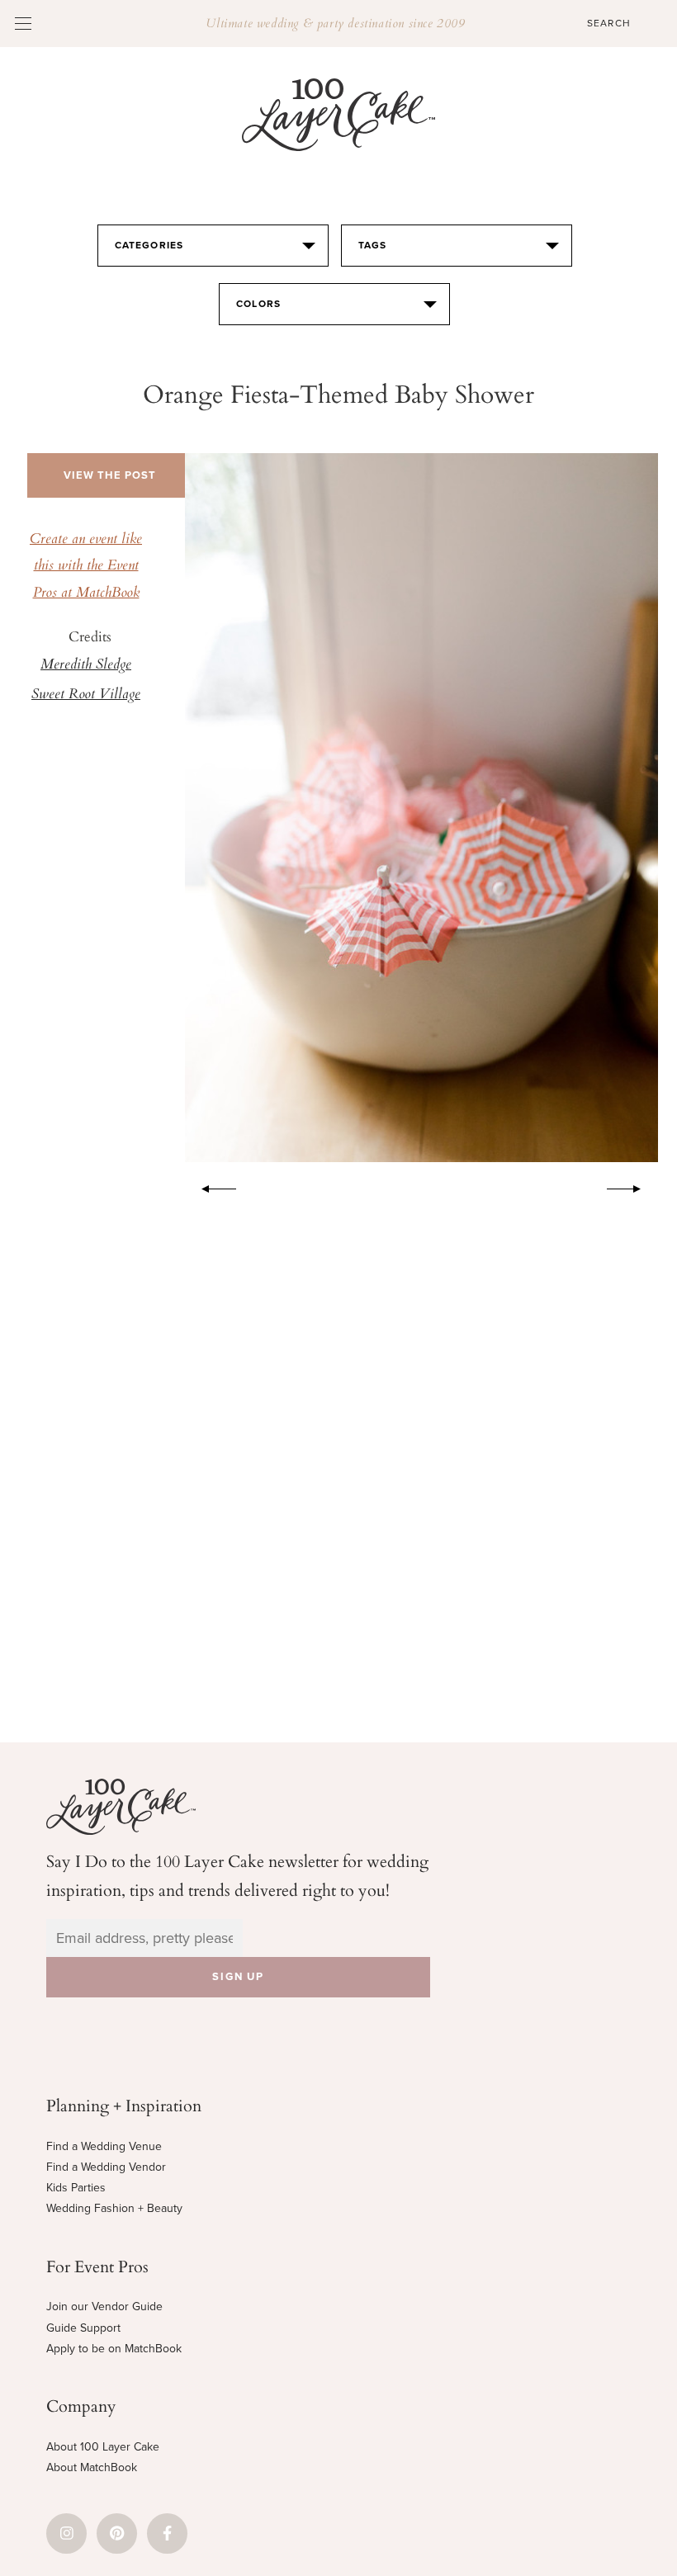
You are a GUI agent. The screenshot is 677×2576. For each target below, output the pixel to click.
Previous (211, 1186)
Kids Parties (76, 2188)
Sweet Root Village (86, 695)
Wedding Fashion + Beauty (114, 2208)
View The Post (110, 475)
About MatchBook (92, 2467)
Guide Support (83, 2328)
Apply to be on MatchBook (114, 2349)
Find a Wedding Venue (104, 2146)
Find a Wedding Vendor (106, 2167)
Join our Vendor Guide (104, 2307)
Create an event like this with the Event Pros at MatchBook (86, 567)
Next (632, 1186)
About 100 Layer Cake (103, 2447)
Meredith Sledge (86, 665)
